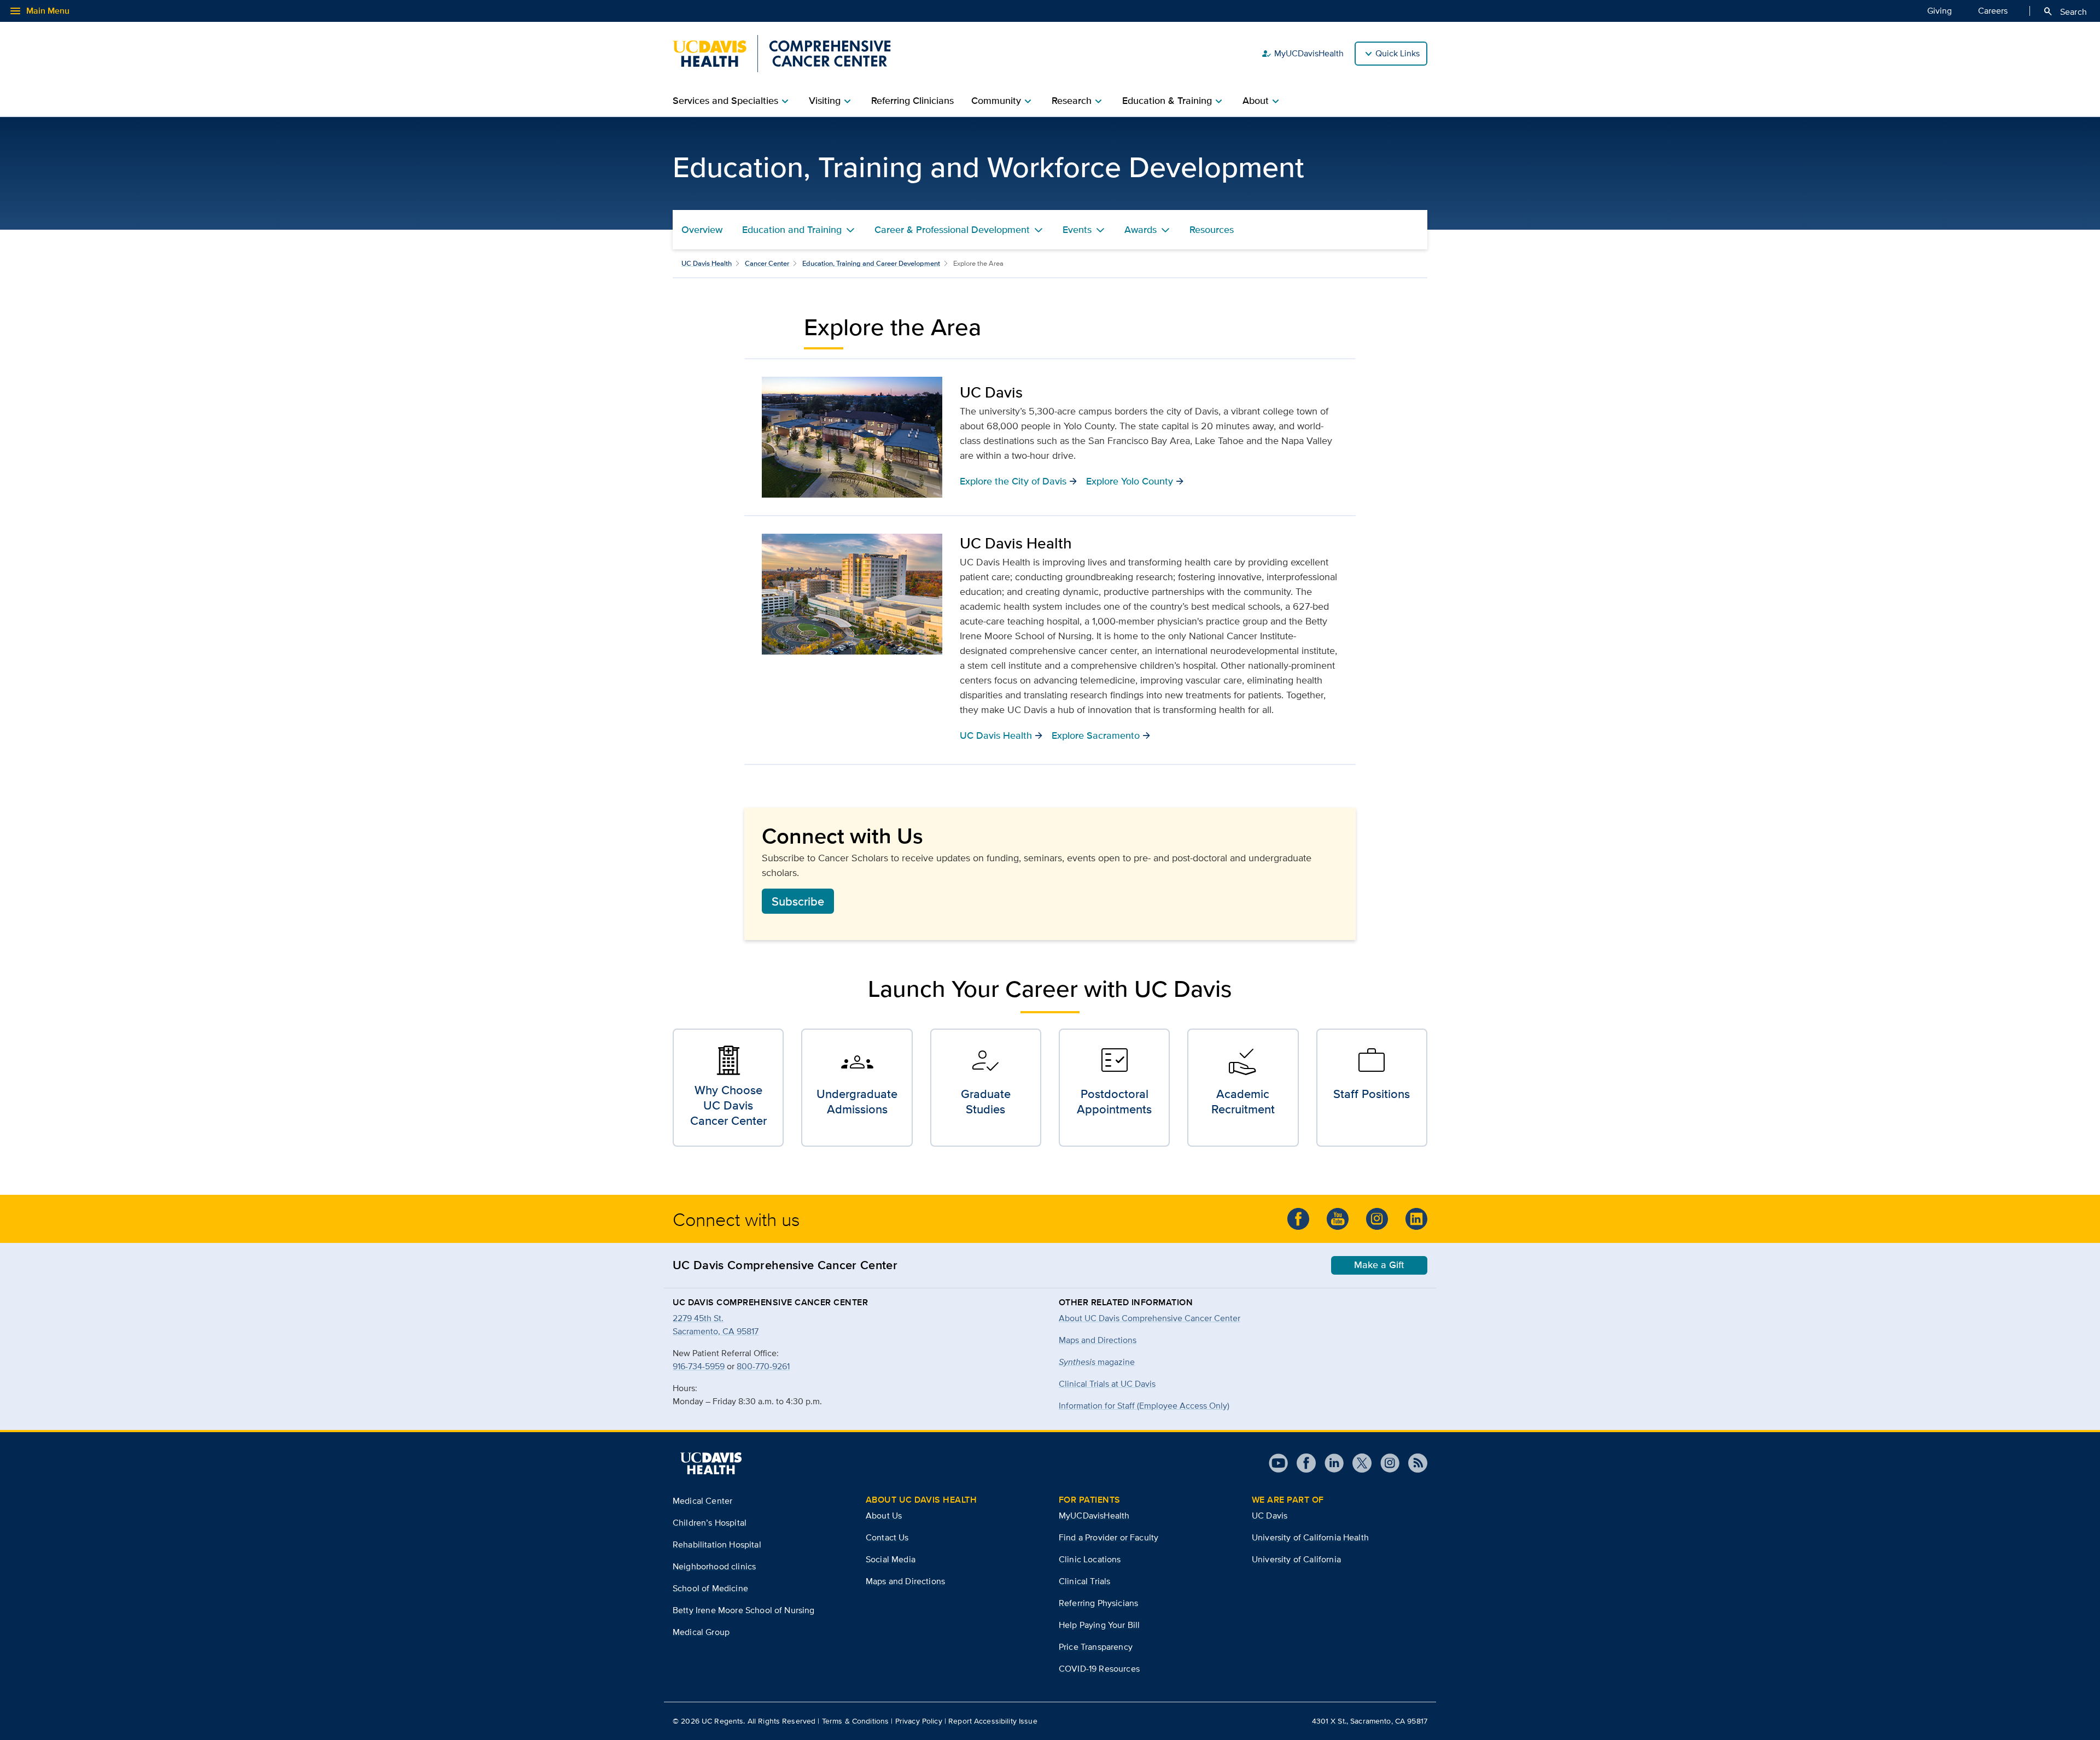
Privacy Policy (919, 1721)
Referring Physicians (1098, 1603)
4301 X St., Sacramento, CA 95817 (1370, 1721)
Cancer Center (767, 263)
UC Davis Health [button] (1001, 735)
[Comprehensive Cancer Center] (782, 54)
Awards (1141, 230)
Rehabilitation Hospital (717, 1545)
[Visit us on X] (1358, 1463)
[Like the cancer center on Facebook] (1298, 1219)
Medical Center (702, 1501)
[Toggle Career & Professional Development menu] (1039, 230)
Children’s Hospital (710, 1523)
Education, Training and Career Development (871, 263)
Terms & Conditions (856, 1721)
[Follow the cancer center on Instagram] (1377, 1219)
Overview (702, 230)
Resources (1212, 230)
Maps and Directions (1098, 1340)
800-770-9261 (763, 1366)
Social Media (891, 1559)
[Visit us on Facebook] (1302, 1463)
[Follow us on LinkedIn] (1416, 1219)
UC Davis (1270, 1516)
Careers (1993, 11)
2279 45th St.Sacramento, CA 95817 (716, 1325)
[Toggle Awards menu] (1165, 230)
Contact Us (887, 1537)
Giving (1939, 11)
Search (2065, 11)
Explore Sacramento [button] (1101, 735)
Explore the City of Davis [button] (1019, 481)
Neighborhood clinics (714, 1566)
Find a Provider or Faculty (1109, 1537)
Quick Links (1398, 53)
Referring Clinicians (912, 101)
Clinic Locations (1090, 1559)
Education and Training (792, 230)
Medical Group (701, 1632)
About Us (884, 1516)
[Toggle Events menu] (1100, 230)
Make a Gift (1379, 1265)
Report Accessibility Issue (993, 1721)
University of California (1296, 1559)
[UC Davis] (852, 437)
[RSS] (1413, 1463)
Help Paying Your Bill (1099, 1625)
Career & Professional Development (952, 230)
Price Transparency (1096, 1647)
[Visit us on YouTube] (1278, 1463)
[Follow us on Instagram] (1386, 1463)
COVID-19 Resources (1099, 1669)
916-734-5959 (699, 1366)
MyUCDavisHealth (1302, 54)
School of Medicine (710, 1588)
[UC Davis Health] (852, 594)
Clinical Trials (1084, 1581)
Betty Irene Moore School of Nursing (744, 1610)
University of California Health (1310, 1537)
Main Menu (39, 11)
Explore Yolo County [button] (1135, 481)
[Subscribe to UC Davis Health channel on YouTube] (1338, 1219)
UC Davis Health (707, 263)
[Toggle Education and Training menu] (850, 230)
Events (1077, 230)
